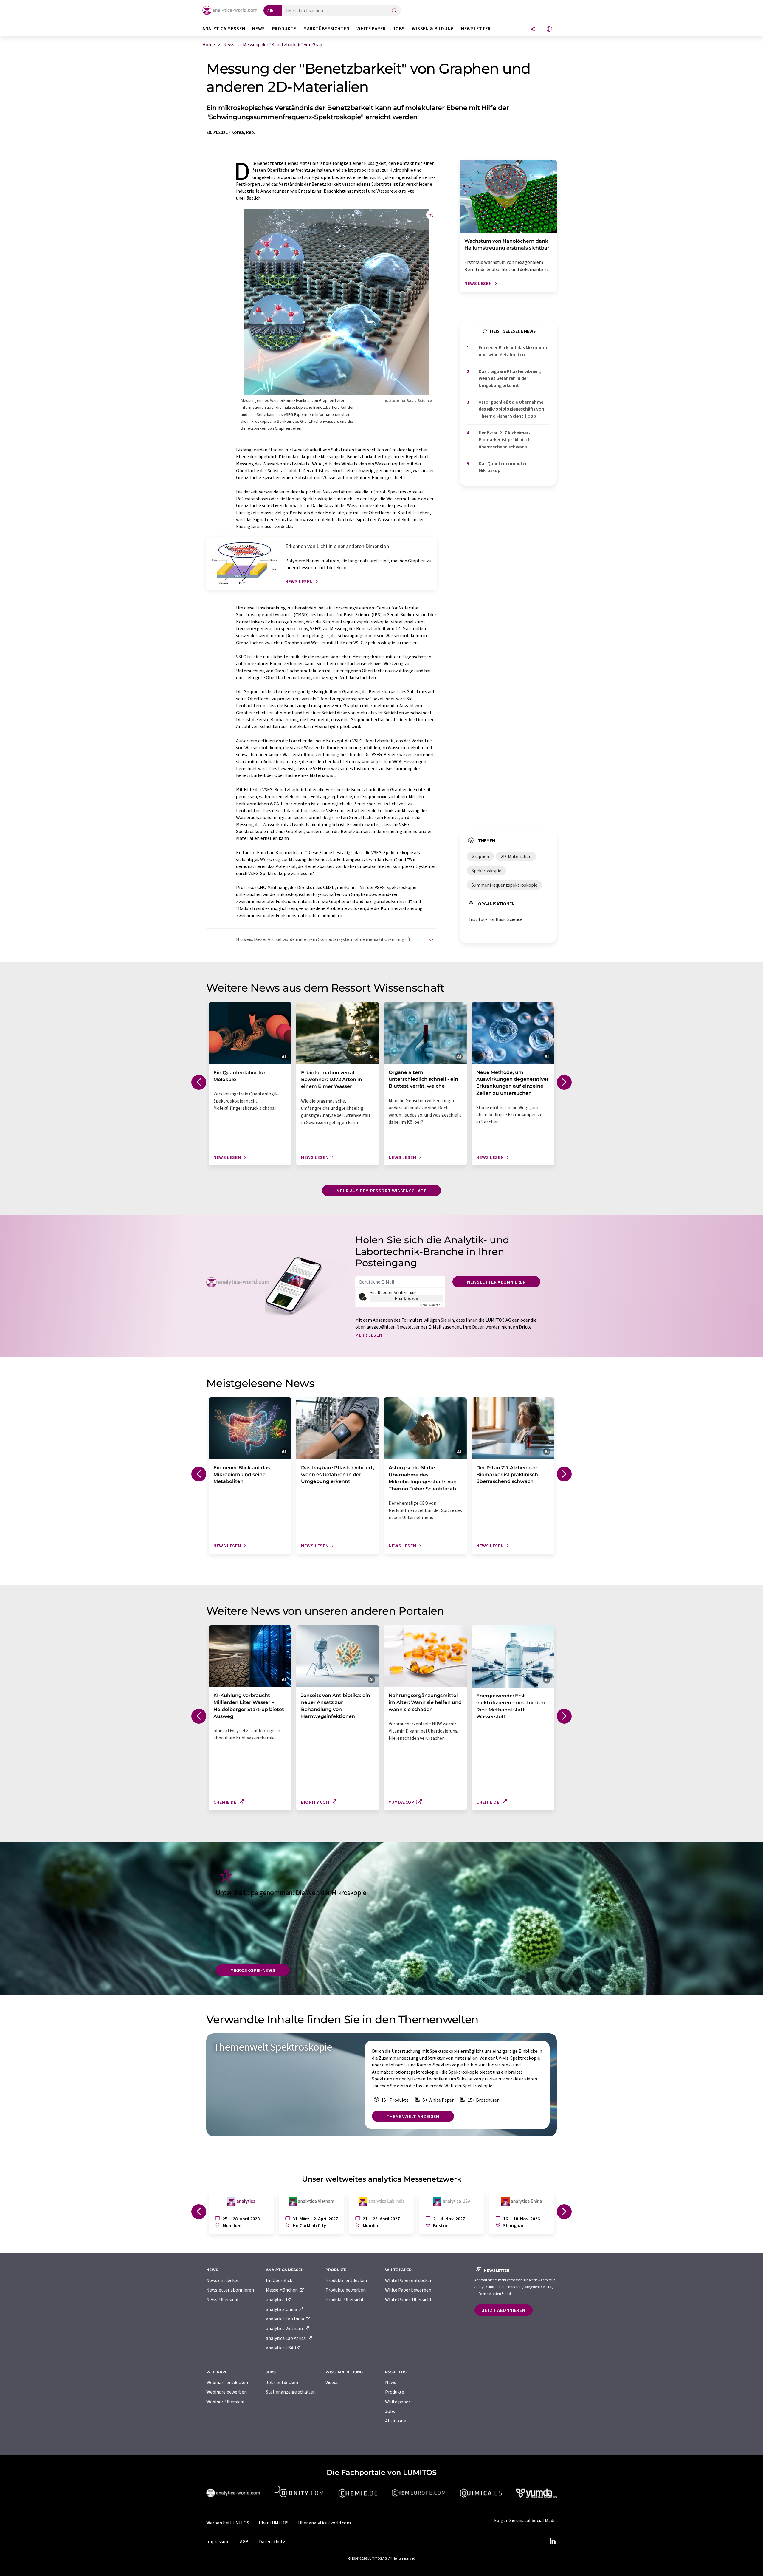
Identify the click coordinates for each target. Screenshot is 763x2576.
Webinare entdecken (227, 2382)
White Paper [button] (371, 28)
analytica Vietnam (285, 2328)
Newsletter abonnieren (496, 1282)
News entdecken (223, 2280)
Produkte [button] (284, 28)
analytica (276, 2299)
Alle (271, 10)
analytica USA (280, 2348)
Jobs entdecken (282, 2382)
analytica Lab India (285, 2319)
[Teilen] (533, 29)
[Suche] (394, 11)
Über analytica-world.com (324, 2523)
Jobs (390, 2411)
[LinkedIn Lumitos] (553, 2541)
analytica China (282, 2309)
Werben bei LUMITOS (228, 2523)
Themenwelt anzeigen (413, 2116)
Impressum (218, 2541)
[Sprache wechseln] (549, 29)
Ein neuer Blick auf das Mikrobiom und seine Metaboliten (514, 351)
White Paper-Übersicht (408, 2299)
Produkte (395, 2392)
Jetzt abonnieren (504, 2310)
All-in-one (396, 2421)
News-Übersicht (223, 2299)
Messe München (282, 2290)
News (391, 2382)
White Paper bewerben (408, 2290)
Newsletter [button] (476, 28)
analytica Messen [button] (224, 28)
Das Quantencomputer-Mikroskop (504, 467)
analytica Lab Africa (286, 2338)
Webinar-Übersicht (226, 2402)
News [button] (259, 28)
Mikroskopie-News (253, 1970)
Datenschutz (272, 2541)
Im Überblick (279, 2280)
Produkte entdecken (346, 2280)
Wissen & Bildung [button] (433, 28)
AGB (244, 2541)
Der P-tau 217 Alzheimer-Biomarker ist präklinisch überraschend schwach (505, 440)
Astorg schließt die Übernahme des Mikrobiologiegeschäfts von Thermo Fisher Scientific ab (511, 409)
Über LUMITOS (274, 2523)
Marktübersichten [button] (326, 28)
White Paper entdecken (409, 2280)
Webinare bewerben (227, 2392)
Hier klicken (407, 1298)
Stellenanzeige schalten (291, 2392)
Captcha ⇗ (431, 1305)
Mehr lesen (369, 1335)
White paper (398, 2402)
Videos (332, 2382)
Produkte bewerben (346, 2290)
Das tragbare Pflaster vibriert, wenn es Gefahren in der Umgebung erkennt (510, 378)
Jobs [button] (399, 28)
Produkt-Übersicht (345, 2299)
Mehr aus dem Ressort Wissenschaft (381, 1191)
